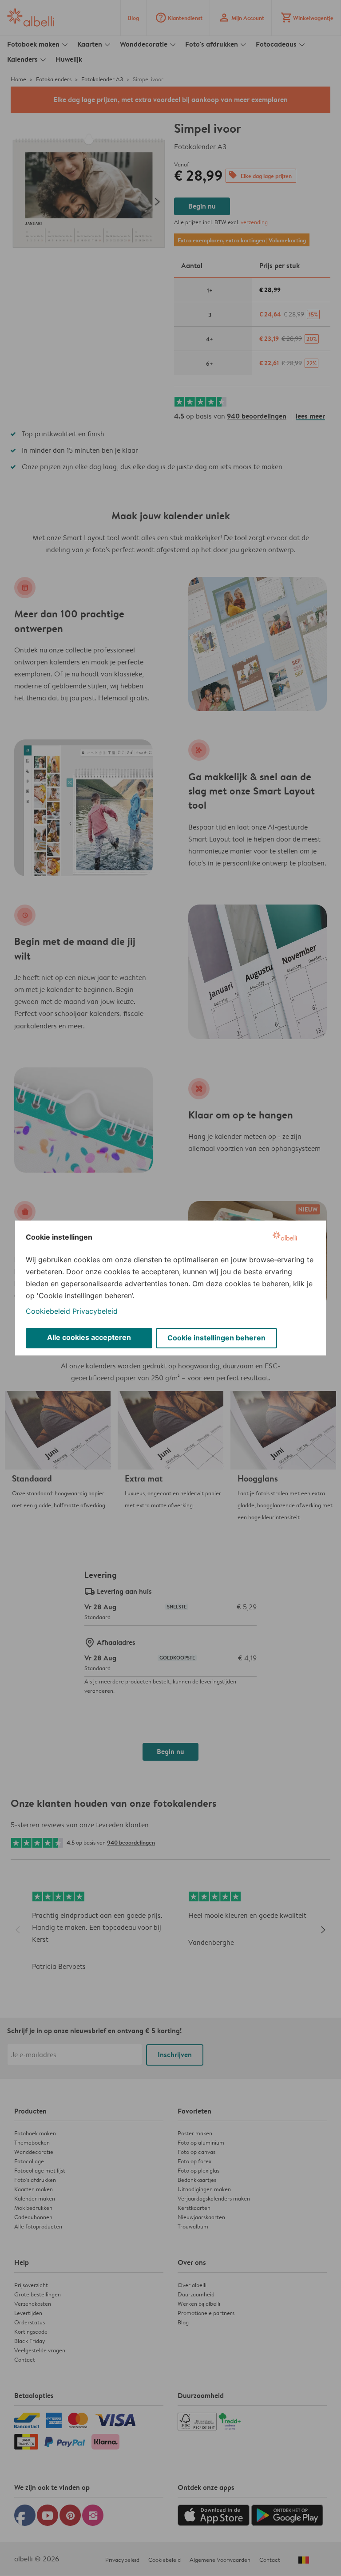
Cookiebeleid (48, 1311)
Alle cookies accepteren (89, 1337)
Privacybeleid (95, 1311)
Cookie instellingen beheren (216, 1338)
